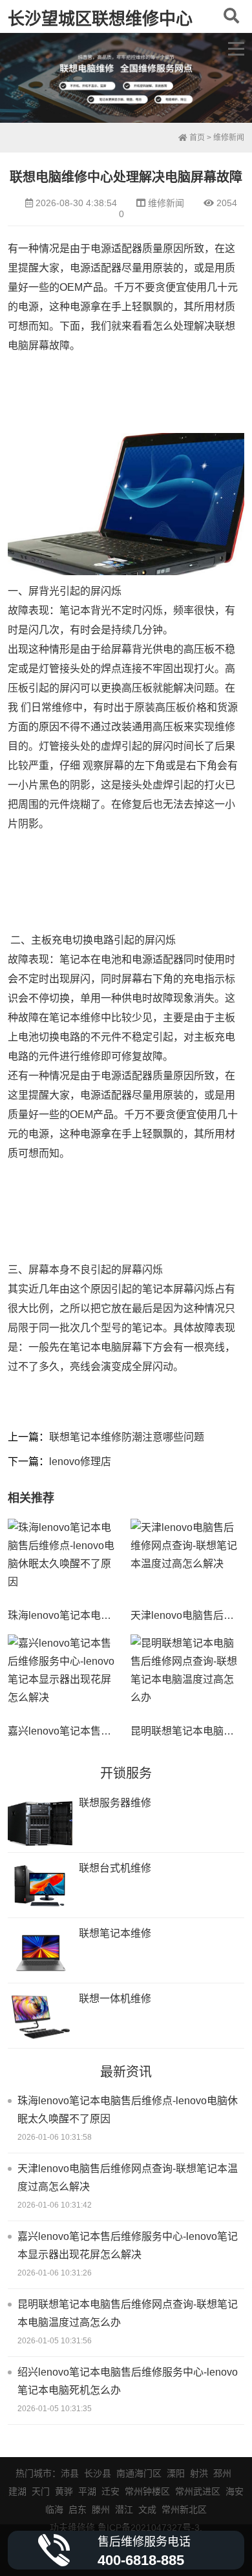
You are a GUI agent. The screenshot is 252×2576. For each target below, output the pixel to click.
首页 (196, 138)
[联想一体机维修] (40, 2017)
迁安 (110, 2491)
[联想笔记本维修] (40, 1952)
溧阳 (176, 2473)
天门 (41, 2491)
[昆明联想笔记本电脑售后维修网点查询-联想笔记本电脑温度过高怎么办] (187, 1677)
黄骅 (64, 2491)
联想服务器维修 (115, 1803)
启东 (78, 2509)
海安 (235, 2491)
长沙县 (98, 2473)
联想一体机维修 (115, 1999)
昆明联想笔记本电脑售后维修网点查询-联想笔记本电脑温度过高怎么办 (128, 2313)
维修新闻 (229, 138)
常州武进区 (198, 2491)
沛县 (70, 2473)
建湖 (17, 2491)
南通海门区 (139, 2473)
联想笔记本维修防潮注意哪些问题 (127, 1437)
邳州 (222, 2473)
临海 (54, 2509)
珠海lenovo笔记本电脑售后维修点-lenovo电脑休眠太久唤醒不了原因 (128, 2110)
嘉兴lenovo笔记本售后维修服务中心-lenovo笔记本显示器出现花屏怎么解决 (128, 2245)
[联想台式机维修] (40, 1887)
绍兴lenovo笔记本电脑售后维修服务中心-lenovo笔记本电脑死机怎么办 (128, 2381)
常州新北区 (184, 2509)
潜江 (124, 2509)
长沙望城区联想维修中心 (100, 19)
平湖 (87, 2491)
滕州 (101, 2509)
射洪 (199, 2473)
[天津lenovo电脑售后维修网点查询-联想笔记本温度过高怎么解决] (187, 1561)
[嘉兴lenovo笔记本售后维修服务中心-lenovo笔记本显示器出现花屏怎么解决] (64, 1677)
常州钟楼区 (147, 2491)
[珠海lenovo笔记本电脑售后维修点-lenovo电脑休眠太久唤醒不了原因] (64, 1561)
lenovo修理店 (80, 1462)
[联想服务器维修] (40, 1821)
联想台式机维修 (115, 1868)
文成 (147, 2509)
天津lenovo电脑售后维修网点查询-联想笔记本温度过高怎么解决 (128, 2178)
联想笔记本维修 (115, 1933)
